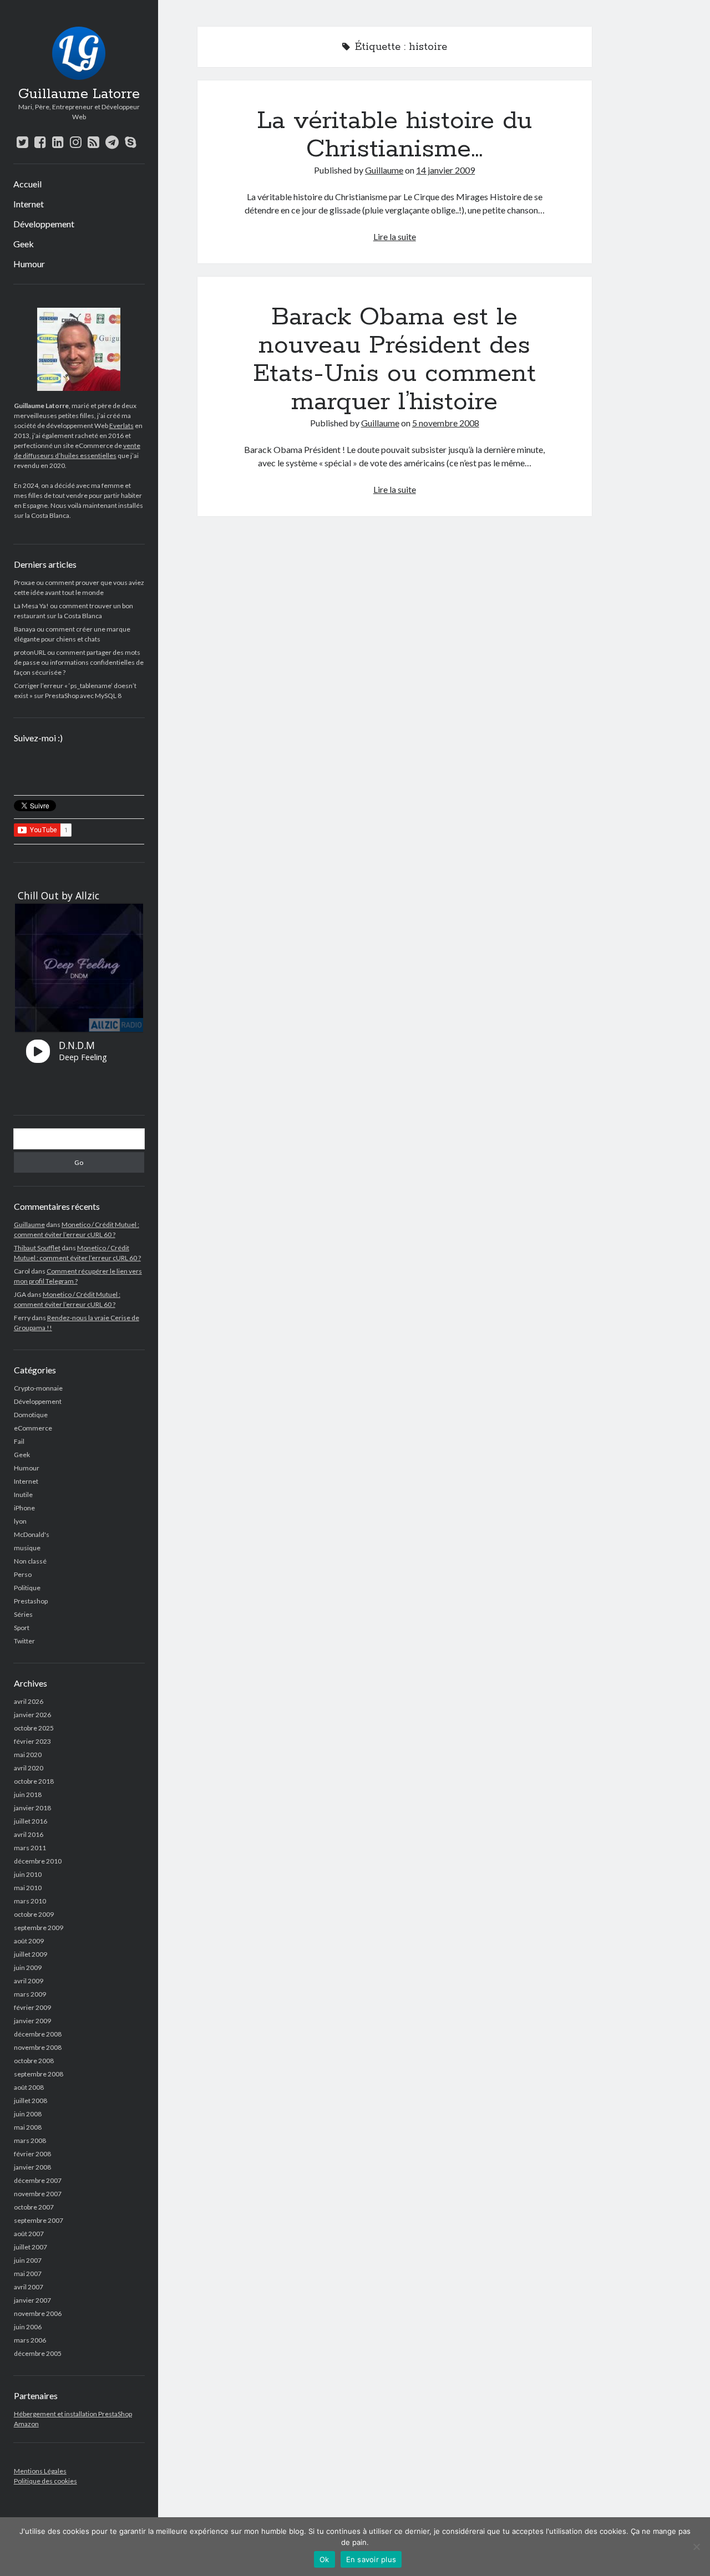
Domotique (31, 1415)
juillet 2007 (31, 2247)
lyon (20, 1521)
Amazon (26, 2424)
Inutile (23, 1495)
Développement (44, 224)
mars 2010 (30, 1901)
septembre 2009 (39, 1928)
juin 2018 (28, 1794)
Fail (19, 1441)
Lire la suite (395, 236)
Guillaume (29, 1225)
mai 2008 (28, 2127)
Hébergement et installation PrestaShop (73, 2414)
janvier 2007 (32, 2300)
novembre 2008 (38, 2047)
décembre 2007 (38, 2180)
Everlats (121, 426)
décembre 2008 (38, 2034)
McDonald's (32, 1534)
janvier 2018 (32, 1808)
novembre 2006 (38, 2313)
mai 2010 (28, 1888)
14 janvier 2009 (445, 170)
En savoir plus (371, 2559)
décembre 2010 (38, 1861)
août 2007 (29, 2234)
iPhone (24, 1508)
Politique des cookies (45, 2481)
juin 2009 (28, 1967)
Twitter (24, 1641)
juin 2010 (28, 1874)
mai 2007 (28, 2274)
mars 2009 (30, 1994)
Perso (23, 1574)
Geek (24, 244)
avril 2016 (29, 1834)
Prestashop (31, 1601)
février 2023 (32, 1741)
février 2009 (32, 2007)
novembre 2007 (38, 2194)
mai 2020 (28, 1755)
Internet (29, 204)
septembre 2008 (39, 2074)
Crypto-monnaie (38, 1388)
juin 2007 (28, 2260)
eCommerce (33, 1428)
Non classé (30, 1561)
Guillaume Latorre (79, 94)
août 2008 (29, 2087)
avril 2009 (29, 1981)
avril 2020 (29, 1768)
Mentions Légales (40, 2471)
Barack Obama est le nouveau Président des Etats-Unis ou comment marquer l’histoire (394, 360)
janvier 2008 (32, 2167)
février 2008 (32, 2154)
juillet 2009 (31, 1954)
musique (27, 1548)
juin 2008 (28, 2114)
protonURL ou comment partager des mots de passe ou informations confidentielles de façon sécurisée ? (79, 662)
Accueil (27, 184)
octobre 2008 (34, 2061)
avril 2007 (29, 2287)
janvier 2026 (32, 1715)
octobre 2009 (34, 1914)
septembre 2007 (39, 2220)
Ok (324, 2559)
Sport (22, 1628)
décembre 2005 (38, 2353)
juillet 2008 (31, 2101)
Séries (23, 1614)
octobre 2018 (34, 1781)
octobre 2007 (34, 2207)
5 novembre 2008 (446, 423)
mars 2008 (30, 2140)
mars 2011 (30, 1848)
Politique (27, 1588)
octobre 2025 (34, 1728)
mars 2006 (30, 2340)
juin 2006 (28, 2327)
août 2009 (29, 1941)
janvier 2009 (32, 2021)
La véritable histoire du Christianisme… (394, 135)
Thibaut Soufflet (37, 1248)
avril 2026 (29, 1701)
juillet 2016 (31, 1821)
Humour (29, 264)
